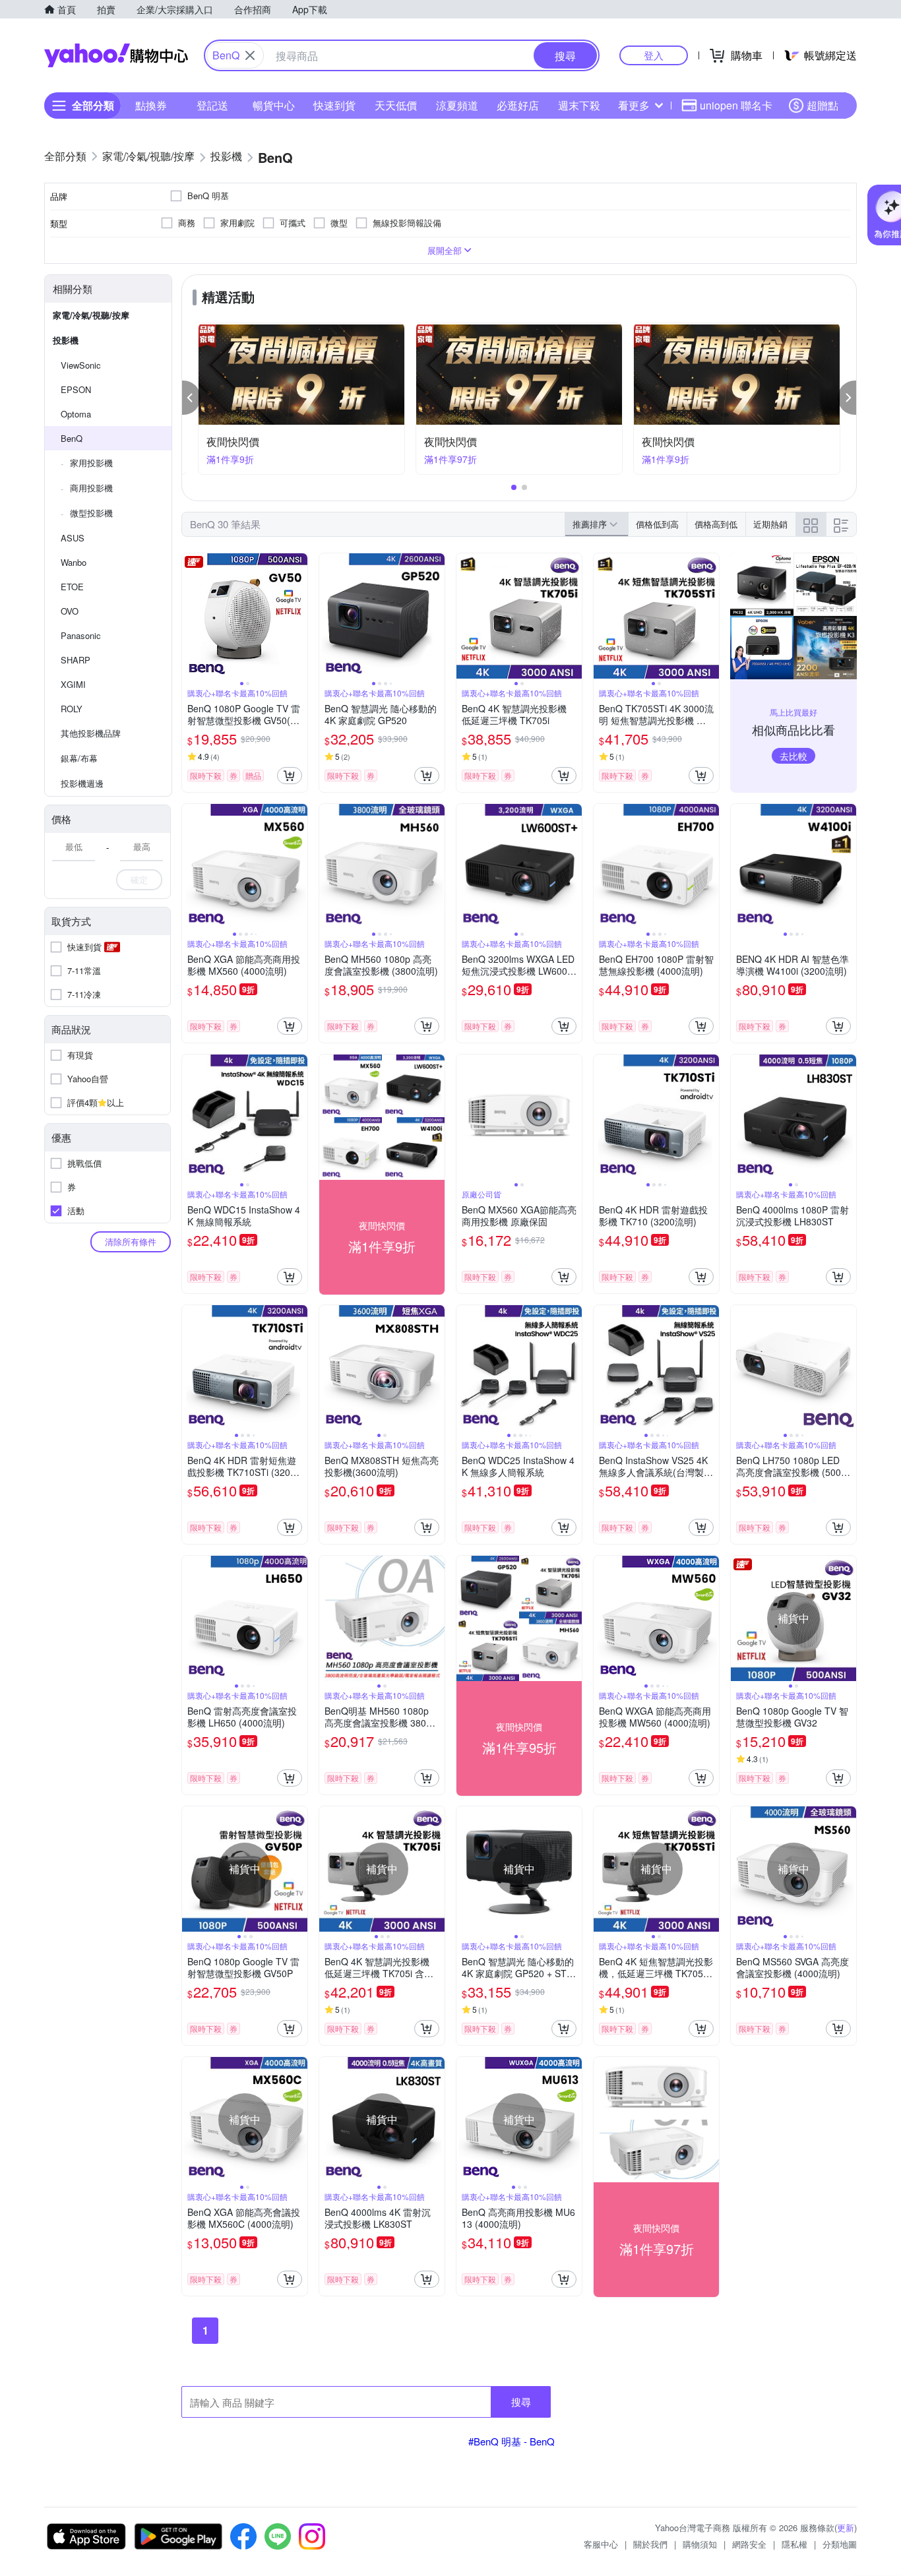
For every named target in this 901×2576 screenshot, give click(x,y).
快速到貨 (334, 105)
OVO (70, 611)
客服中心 (601, 2544)
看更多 (634, 105)
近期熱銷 (770, 524)
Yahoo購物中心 (116, 55)
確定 (139, 879)
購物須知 (700, 2544)
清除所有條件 (131, 1242)
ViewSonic (81, 365)
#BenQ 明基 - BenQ (512, 2441)
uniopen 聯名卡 (736, 105)
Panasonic (81, 635)
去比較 (793, 756)
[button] (191, 398)
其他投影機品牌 (91, 733)
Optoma (76, 414)
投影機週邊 (82, 783)
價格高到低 (716, 524)
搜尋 (521, 2402)
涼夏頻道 (457, 105)
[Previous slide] (191, 616)
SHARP (76, 660)
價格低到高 (657, 524)
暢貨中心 (274, 105)
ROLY (72, 709)
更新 (846, 2528)
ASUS (73, 538)
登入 (654, 55)
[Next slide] (299, 616)
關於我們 (650, 2544)
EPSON (76, 389)
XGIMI (73, 684)
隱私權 (794, 2544)
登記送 (212, 105)
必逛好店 (518, 105)
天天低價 (396, 105)
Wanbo (74, 562)
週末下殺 (579, 105)
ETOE (72, 587)
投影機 (66, 340)
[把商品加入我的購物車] (290, 776)
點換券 (151, 105)
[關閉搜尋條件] (250, 55)
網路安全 (749, 2544)
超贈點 (823, 105)
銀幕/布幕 (79, 758)
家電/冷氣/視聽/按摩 (91, 315)
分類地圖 (840, 2544)
